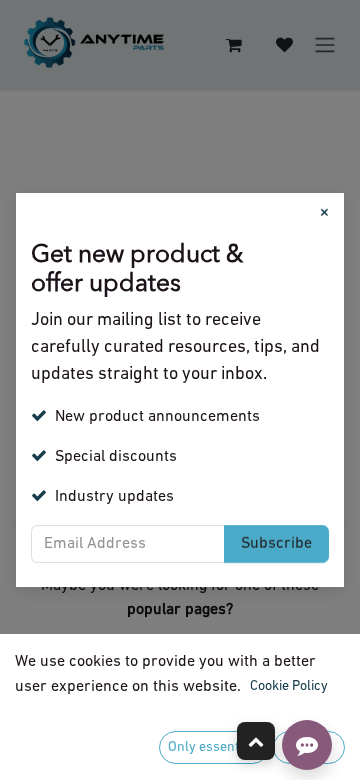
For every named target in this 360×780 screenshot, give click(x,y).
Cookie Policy (289, 686)
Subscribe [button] (276, 544)
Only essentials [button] (214, 747)
